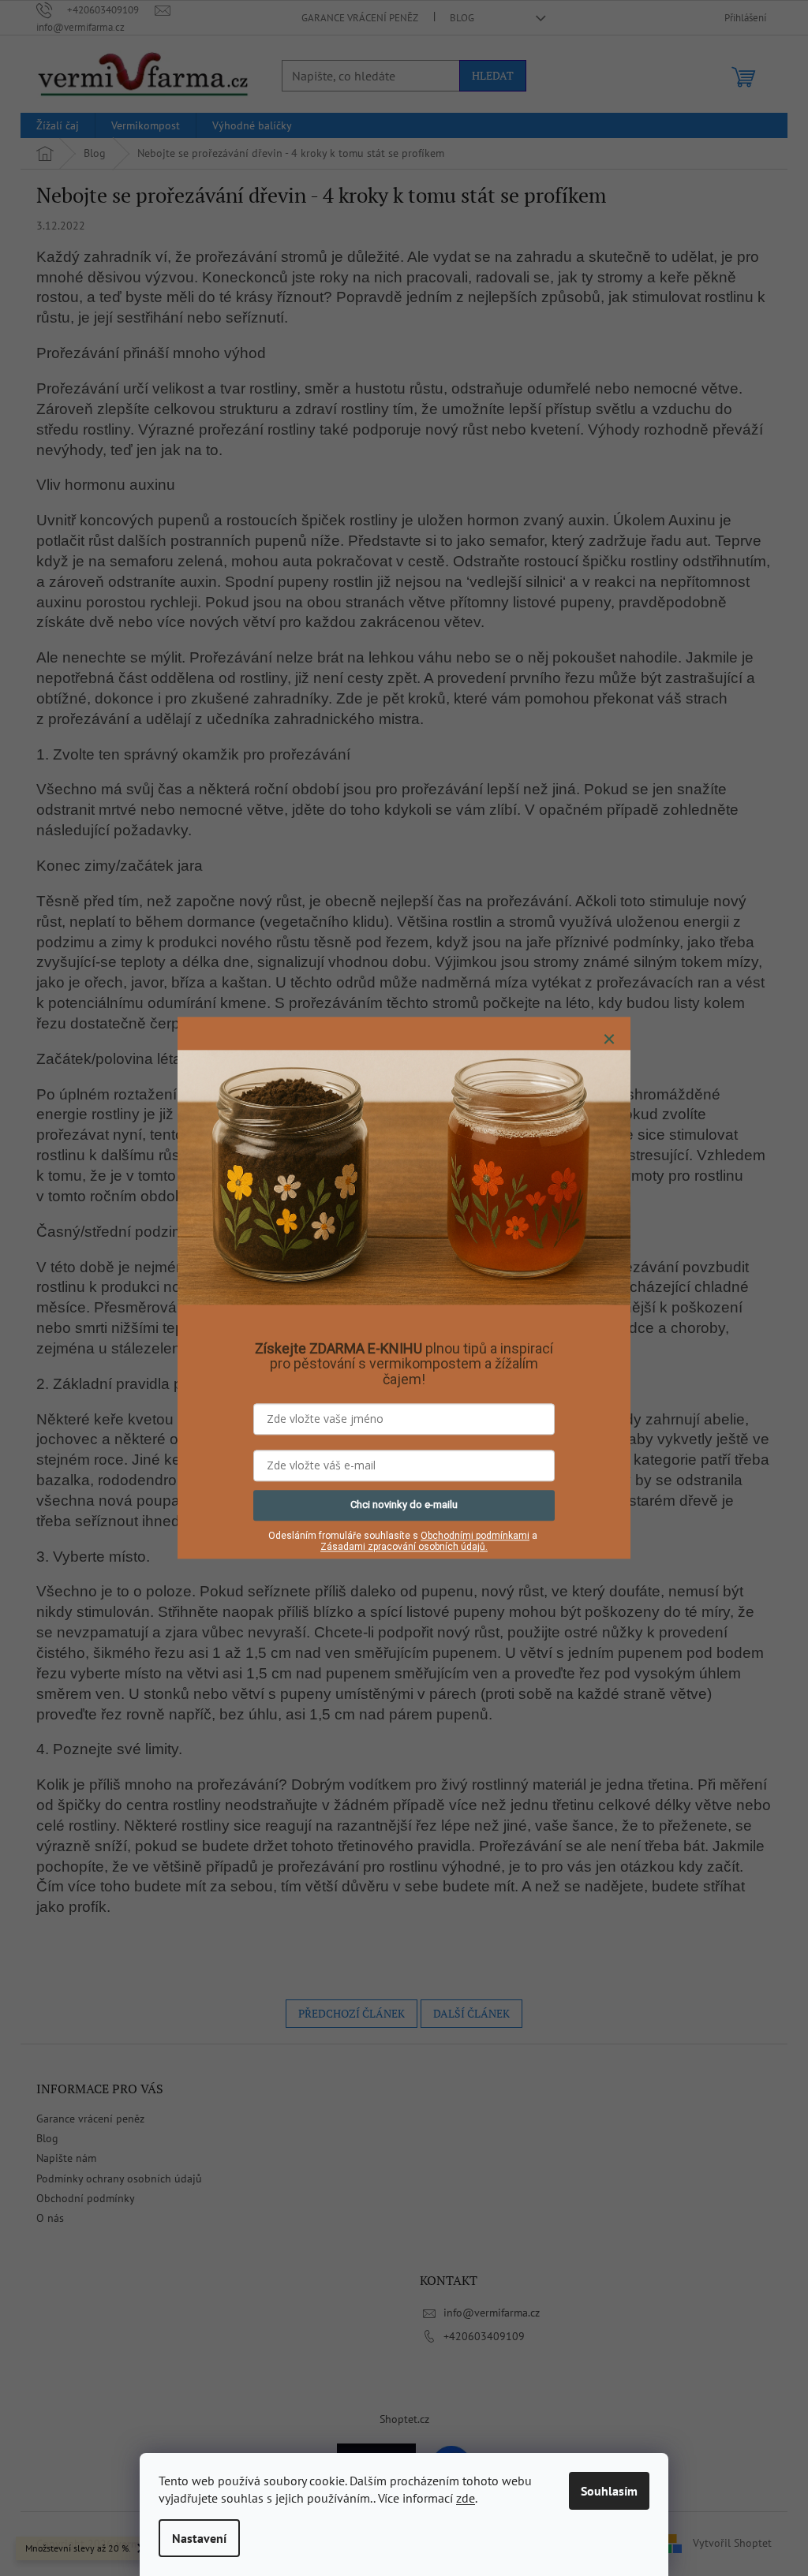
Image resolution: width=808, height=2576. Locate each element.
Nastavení (199, 2538)
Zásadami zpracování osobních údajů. (404, 1547)
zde (466, 2498)
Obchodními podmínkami (475, 1536)
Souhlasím (609, 2491)
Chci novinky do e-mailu (404, 1505)
